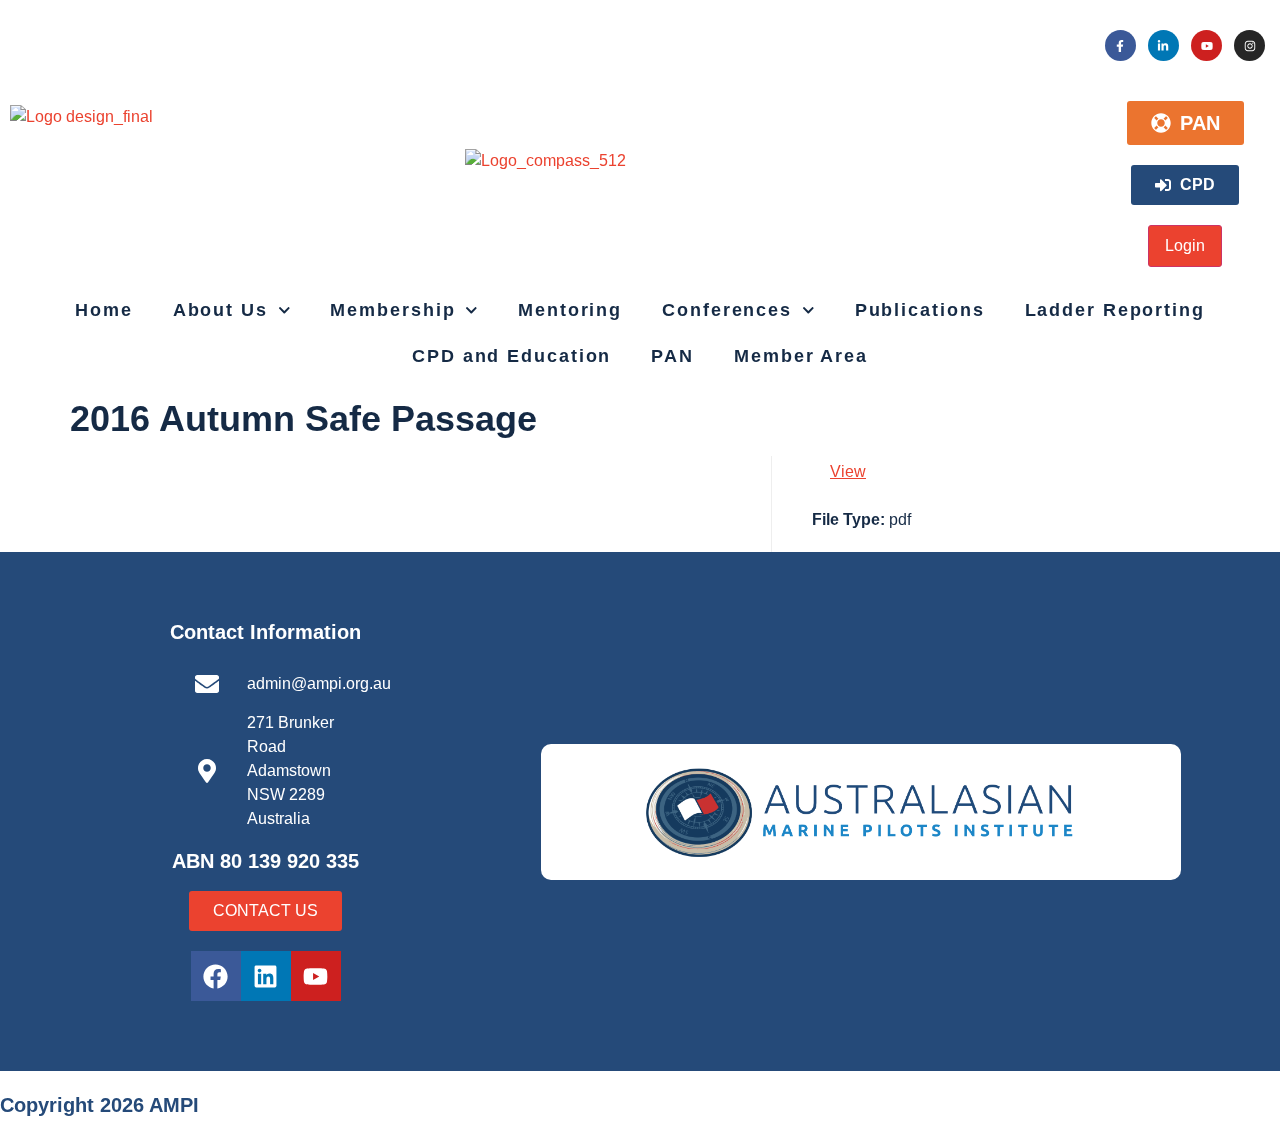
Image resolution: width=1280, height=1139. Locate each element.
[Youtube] (1206, 45)
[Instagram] (1249, 45)
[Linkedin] (266, 976)
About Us (220, 310)
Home (104, 310)
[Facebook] (216, 976)
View (848, 471)
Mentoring (570, 310)
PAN (672, 356)
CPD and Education (511, 356)
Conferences (727, 310)
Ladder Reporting (1115, 310)
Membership (392, 310)
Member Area (801, 356)
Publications (920, 310)
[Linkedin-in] (1163, 45)
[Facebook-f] (1120, 45)
